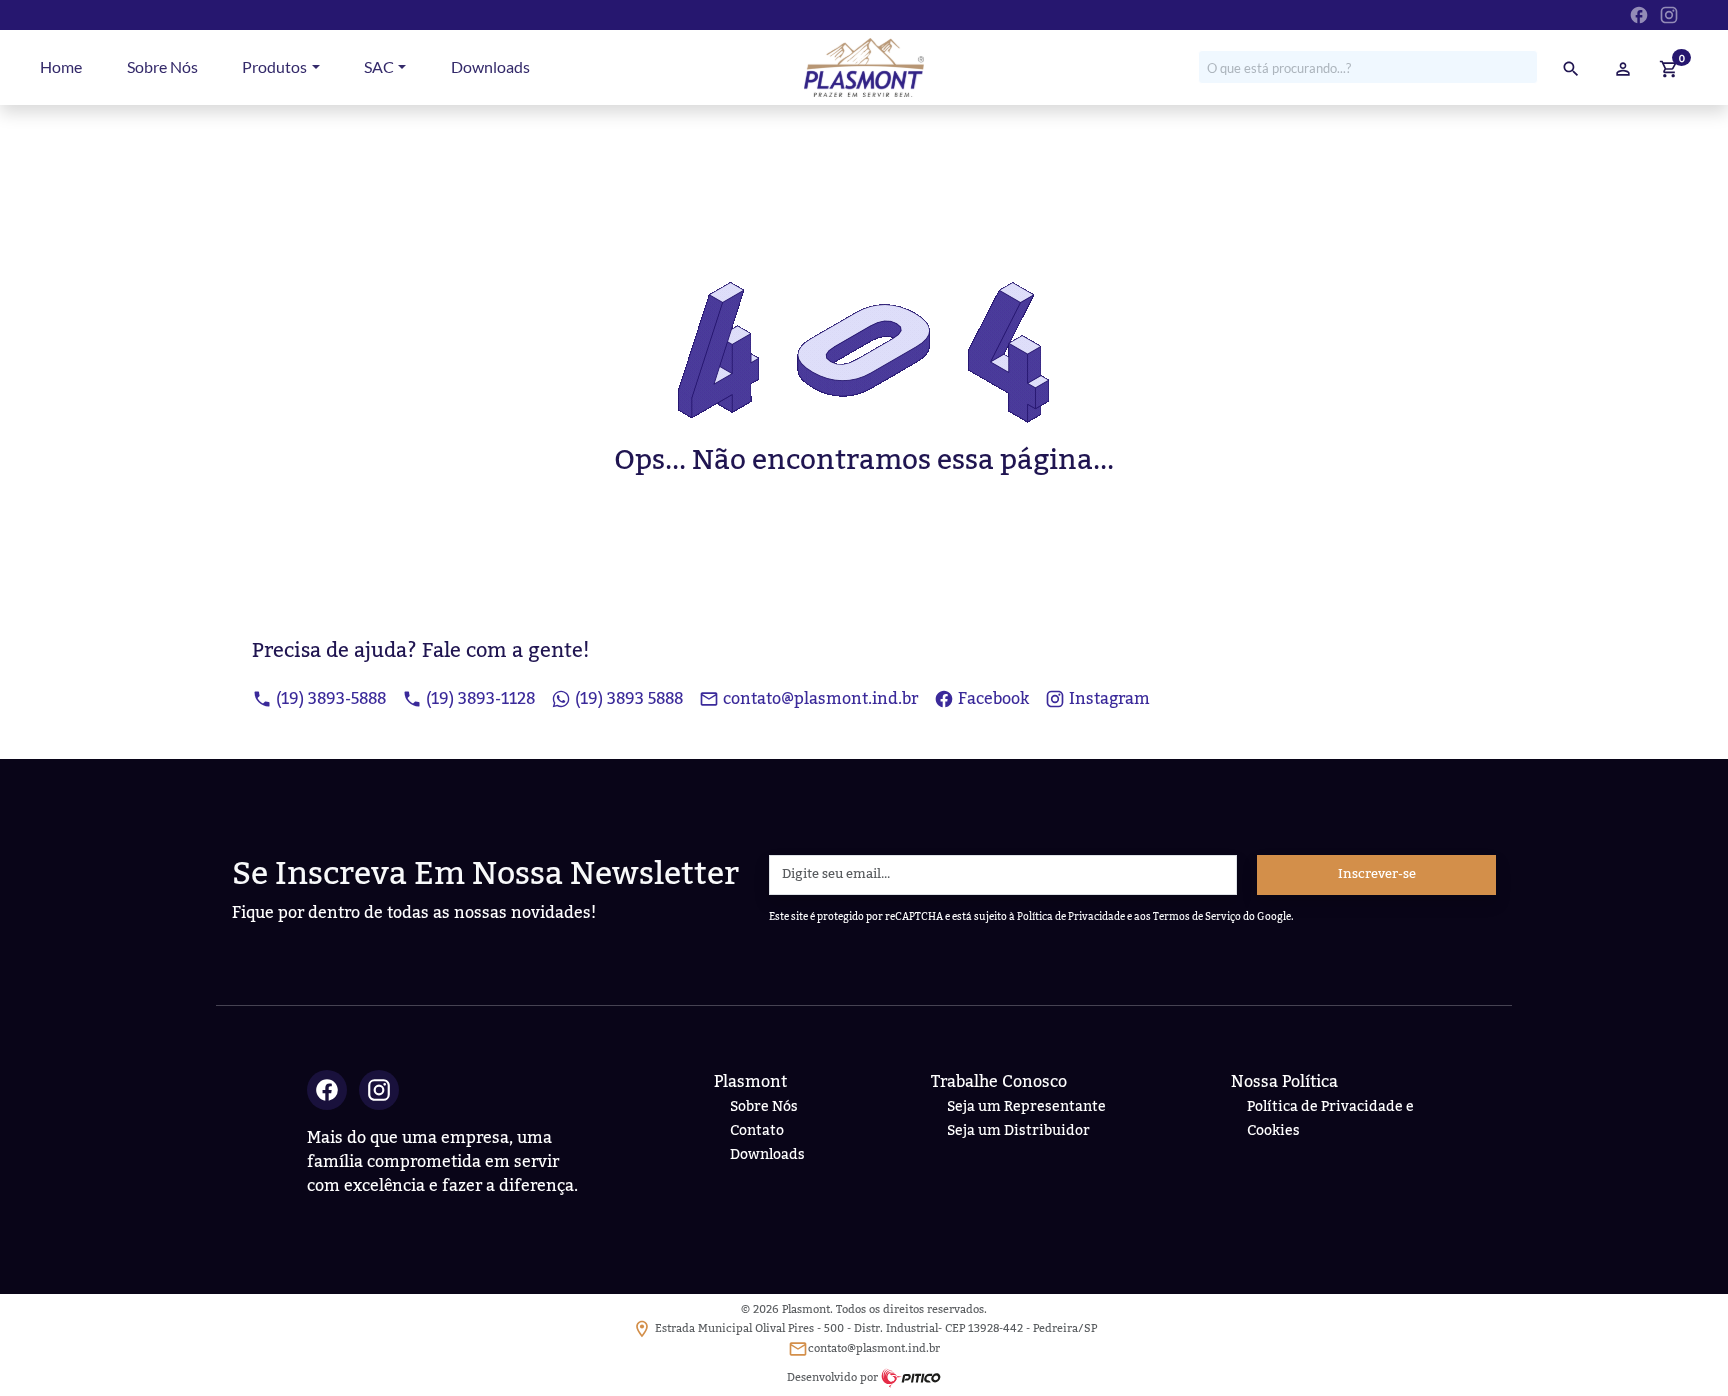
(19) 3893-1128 (480, 699)
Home (61, 66)
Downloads (490, 66)
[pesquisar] (1571, 67)
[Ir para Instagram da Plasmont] (1669, 13)
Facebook (993, 699)
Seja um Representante (1026, 1106)
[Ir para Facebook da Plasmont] (1639, 13)
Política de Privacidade (1071, 916)
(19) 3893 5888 (629, 699)
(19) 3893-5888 (331, 699)
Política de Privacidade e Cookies (1330, 1118)
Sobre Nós (162, 66)
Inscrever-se (1377, 874)
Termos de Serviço (1197, 916)
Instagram (1109, 699)
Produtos (274, 66)
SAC (379, 66)
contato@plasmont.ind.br (820, 699)
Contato (757, 1130)
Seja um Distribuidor (1018, 1130)
